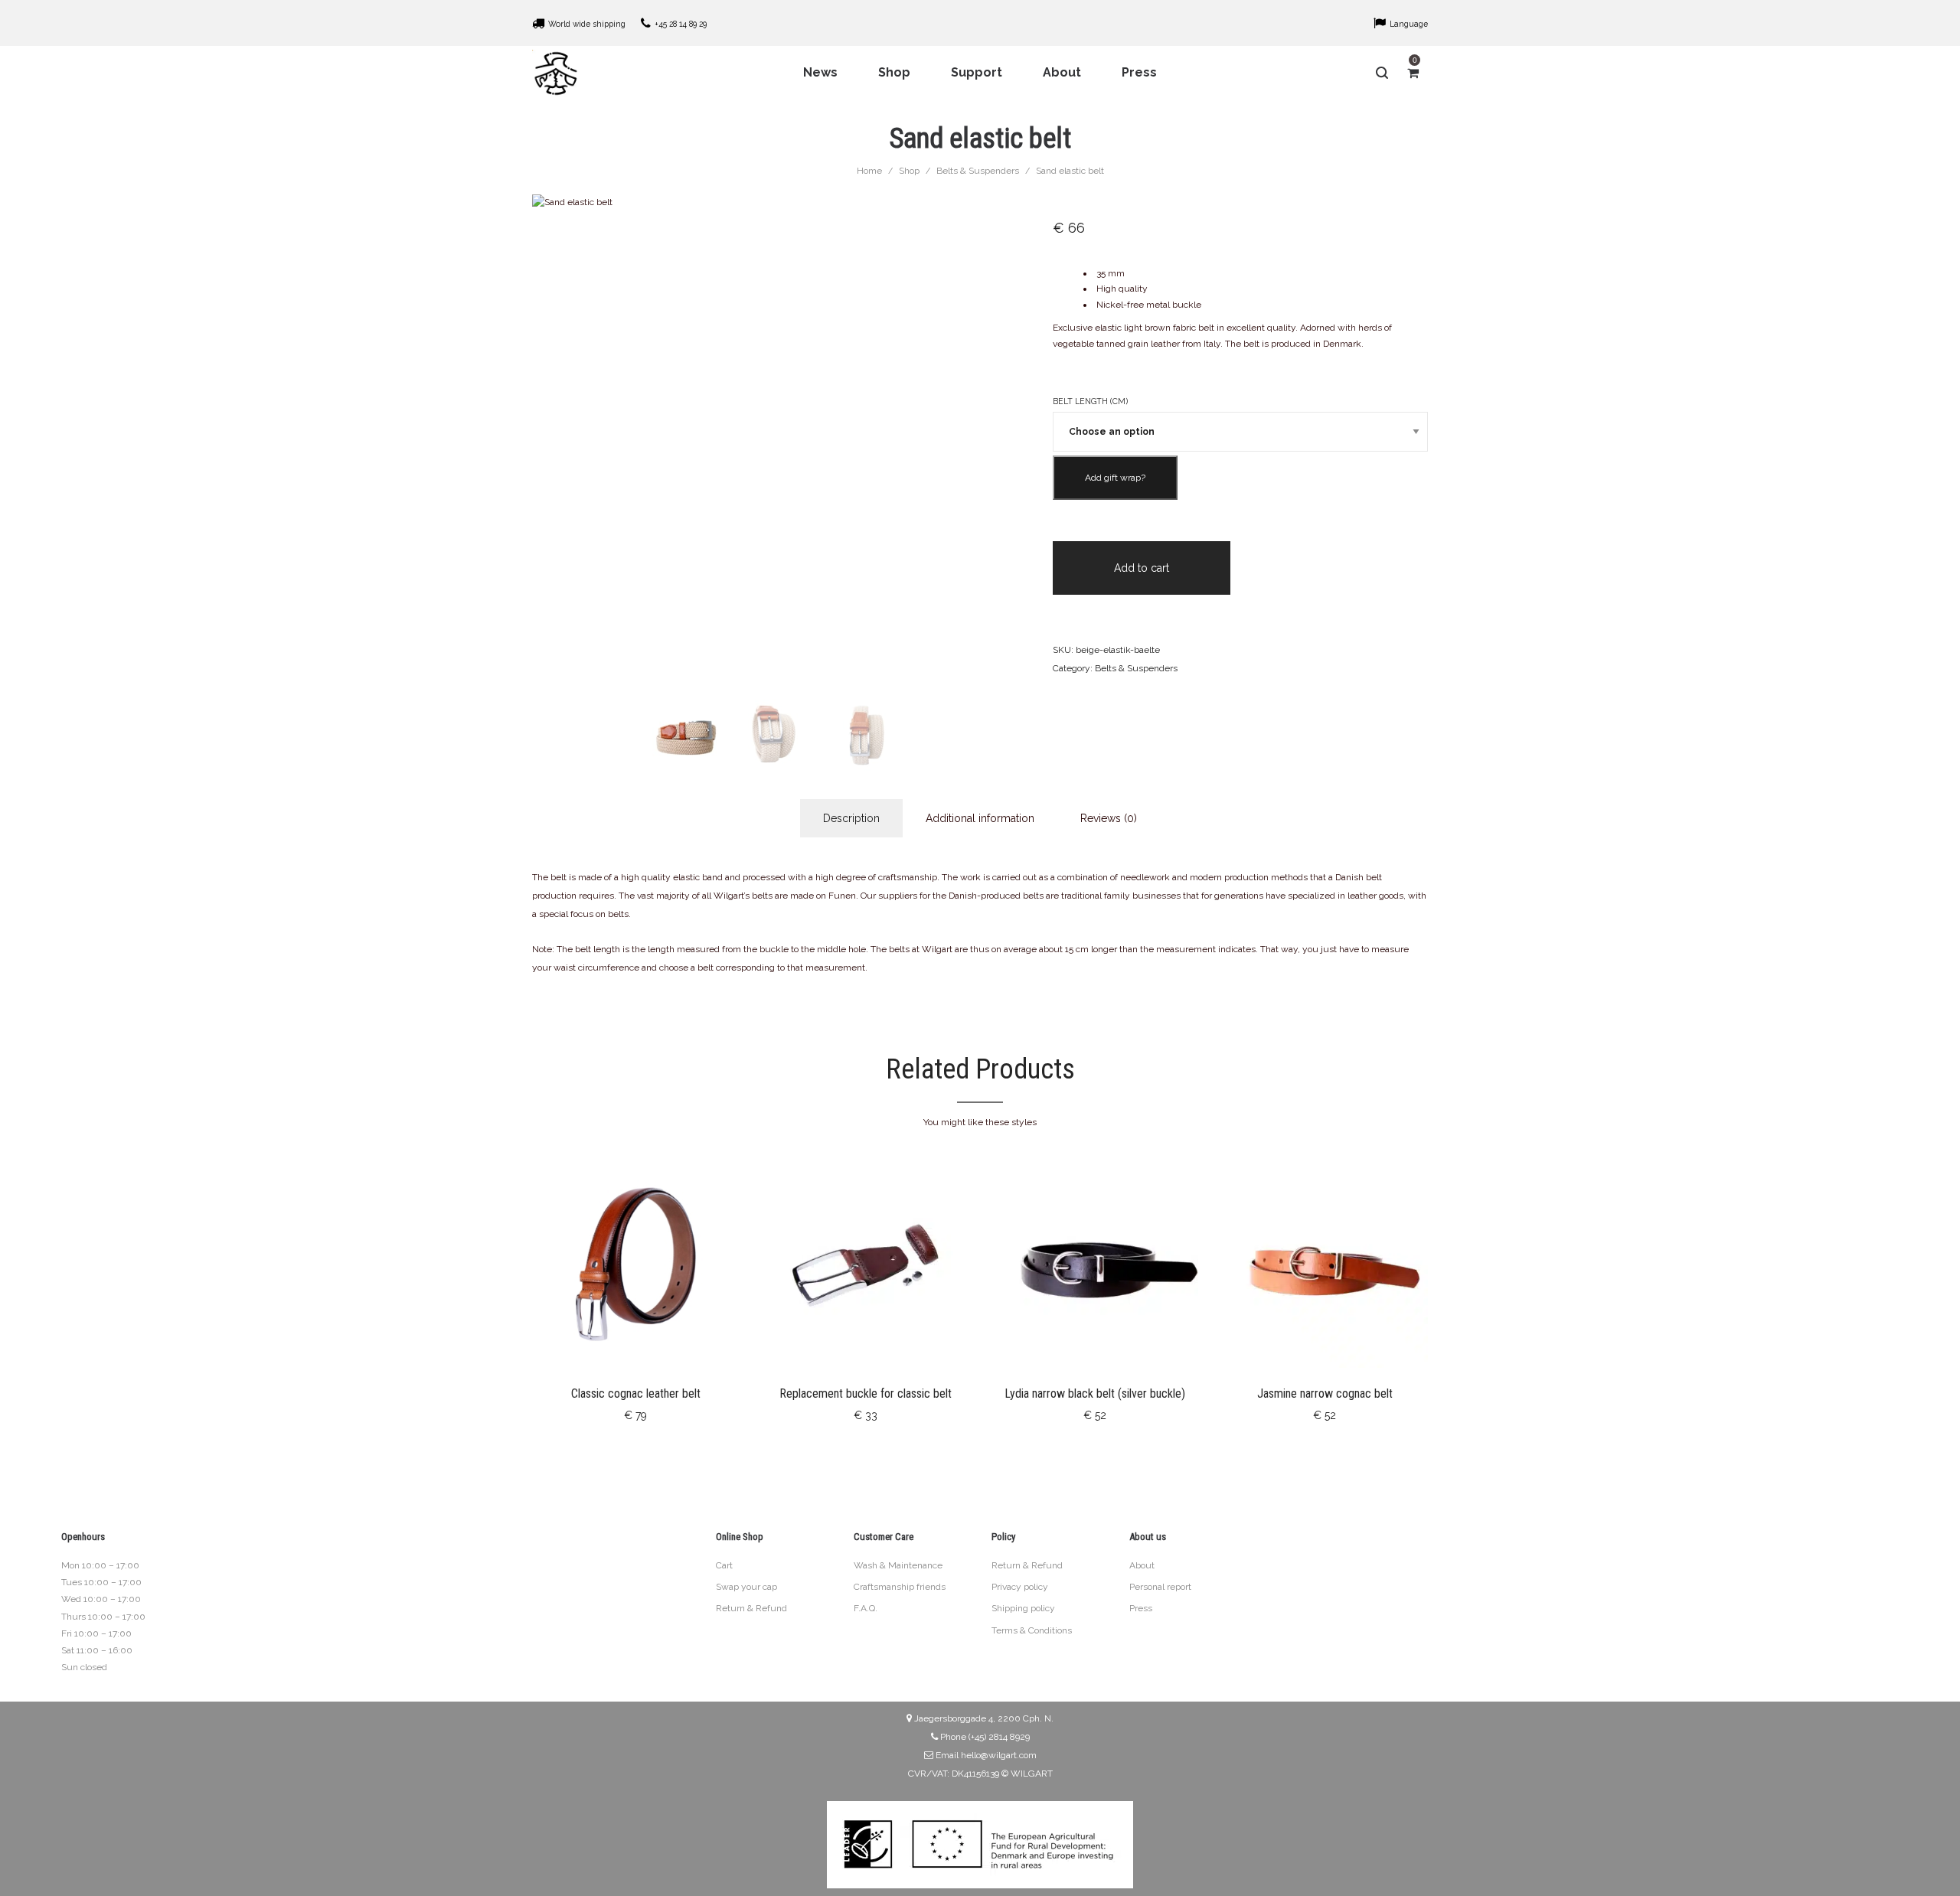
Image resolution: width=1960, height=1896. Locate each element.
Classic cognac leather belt (636, 1393)
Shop (909, 171)
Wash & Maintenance (898, 1565)
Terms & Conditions (1032, 1630)
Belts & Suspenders (978, 171)
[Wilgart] (556, 73)
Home (869, 171)
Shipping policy (1023, 1608)
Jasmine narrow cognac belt (1325, 1393)
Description (851, 818)
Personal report (1160, 1587)
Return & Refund (751, 1608)
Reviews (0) (1109, 818)
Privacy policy (1020, 1587)
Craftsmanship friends (900, 1587)
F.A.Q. (866, 1608)
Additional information (980, 818)
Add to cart (1142, 568)
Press (1141, 1608)
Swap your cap (746, 1587)
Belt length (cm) (1090, 401)
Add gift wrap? (1115, 478)
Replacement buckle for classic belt (866, 1393)
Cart (724, 1565)
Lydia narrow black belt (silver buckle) (1095, 1393)
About (1142, 1565)
